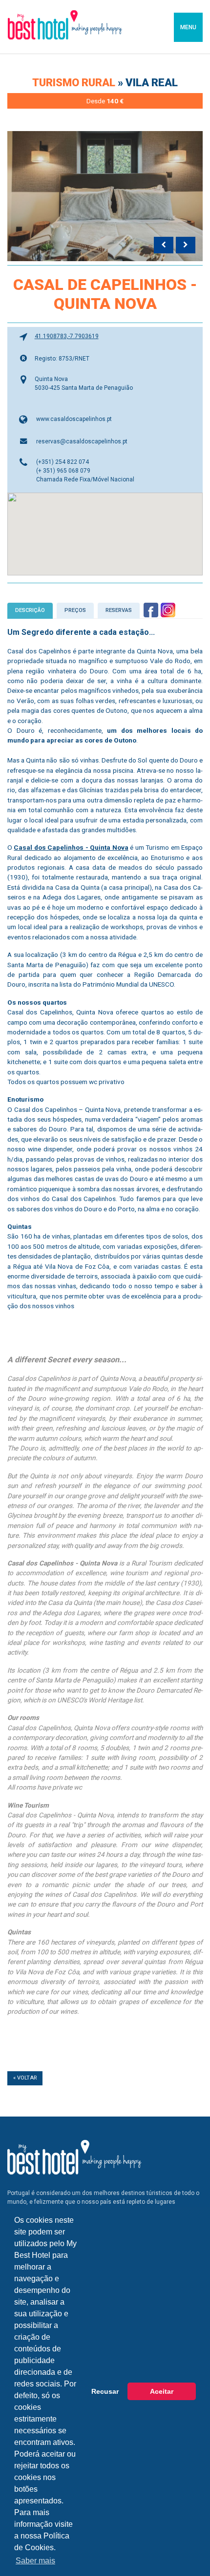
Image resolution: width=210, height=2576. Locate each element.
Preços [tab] (75, 610)
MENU (188, 27)
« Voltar (25, 2078)
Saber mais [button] (35, 2561)
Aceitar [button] (162, 2391)
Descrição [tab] (30, 610)
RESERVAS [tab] (119, 610)
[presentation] (164, 245)
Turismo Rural (75, 83)
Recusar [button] (105, 2391)
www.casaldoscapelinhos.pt (74, 419)
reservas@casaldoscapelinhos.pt (82, 441)
